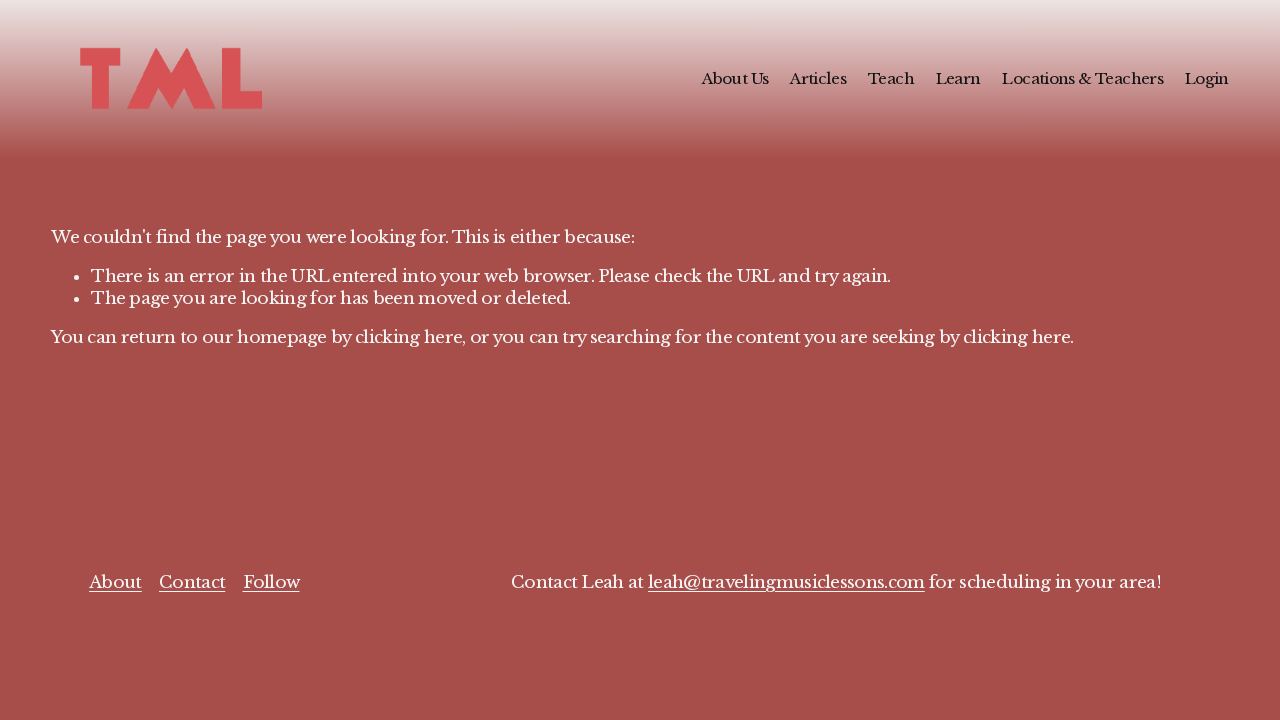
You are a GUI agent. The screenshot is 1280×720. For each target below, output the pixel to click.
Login (1207, 78)
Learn (958, 78)
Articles (818, 78)
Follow (271, 582)
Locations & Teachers (1082, 78)
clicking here (408, 337)
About (115, 582)
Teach (891, 78)
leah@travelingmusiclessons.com (786, 582)
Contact (192, 582)
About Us (735, 78)
